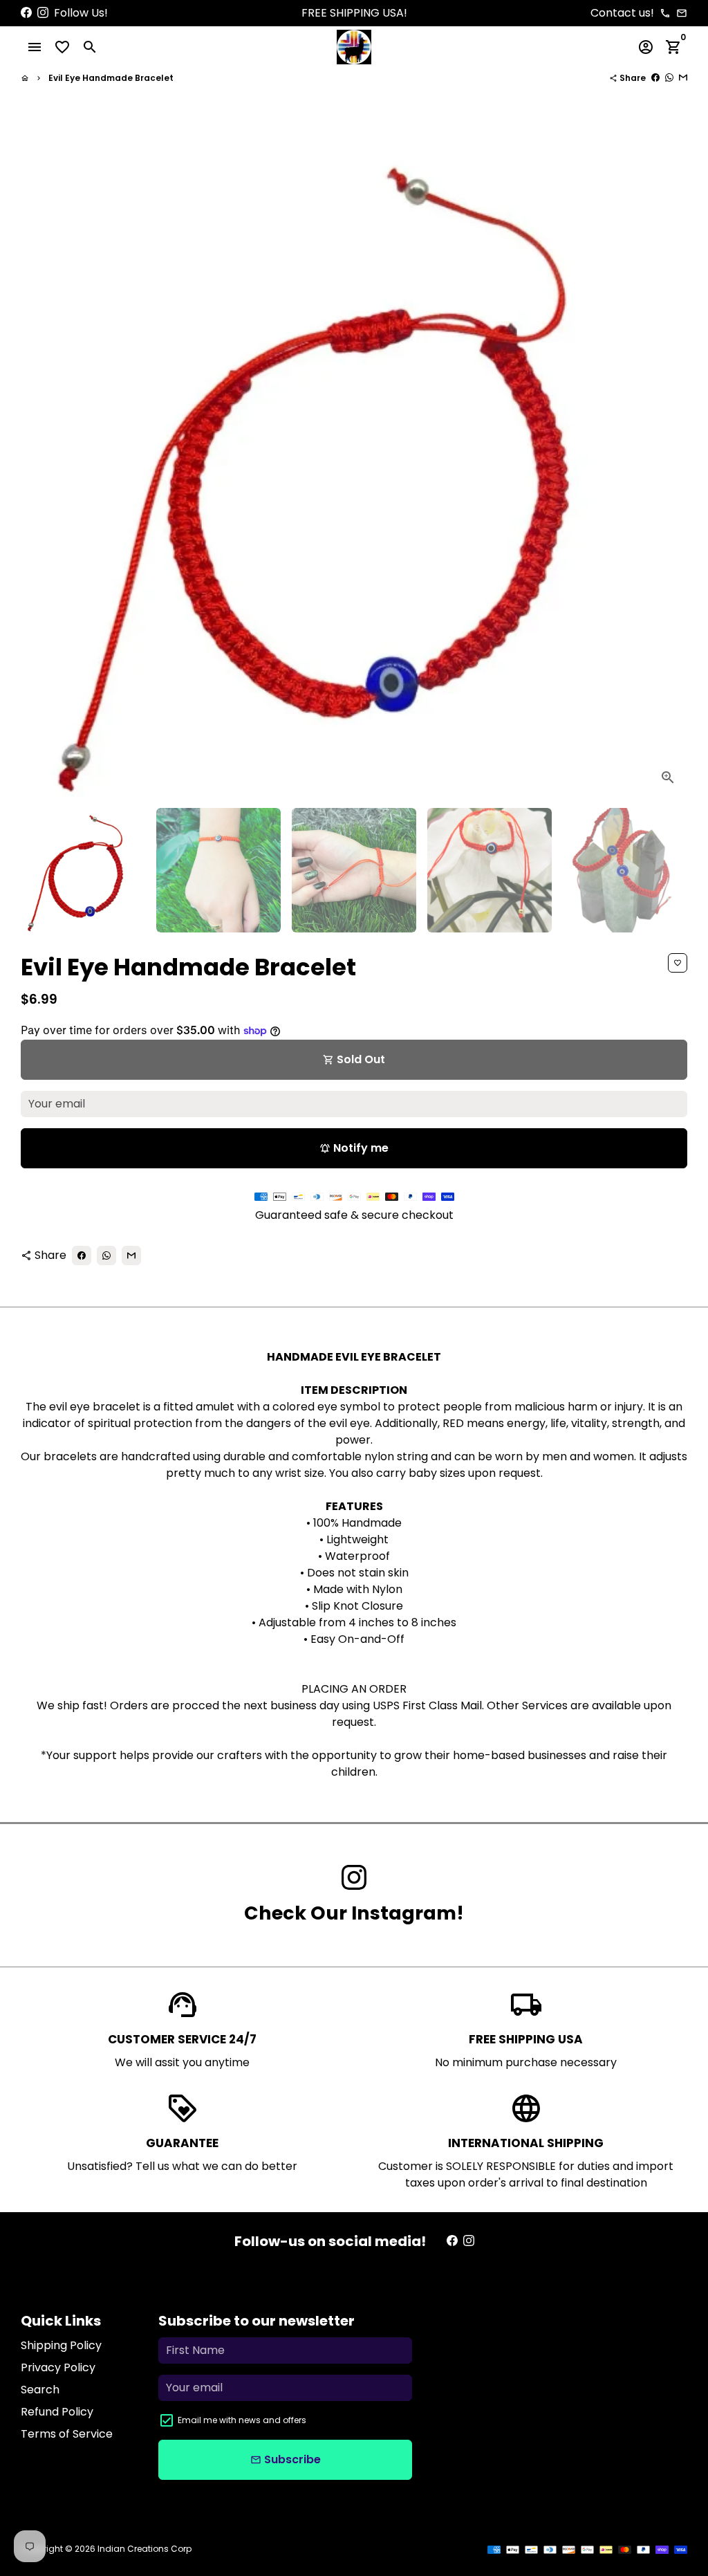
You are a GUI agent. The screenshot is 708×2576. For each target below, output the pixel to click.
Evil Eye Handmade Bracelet (111, 78)
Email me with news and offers (242, 2420)
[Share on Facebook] (655, 78)
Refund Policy (57, 2412)
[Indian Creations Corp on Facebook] (26, 13)
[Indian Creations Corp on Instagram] (43, 13)
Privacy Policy (58, 2367)
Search (40, 2390)
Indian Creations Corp (145, 2549)
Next (669, 463)
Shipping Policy (61, 2345)
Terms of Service (67, 2434)
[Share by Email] (683, 78)
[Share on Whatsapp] (669, 78)
